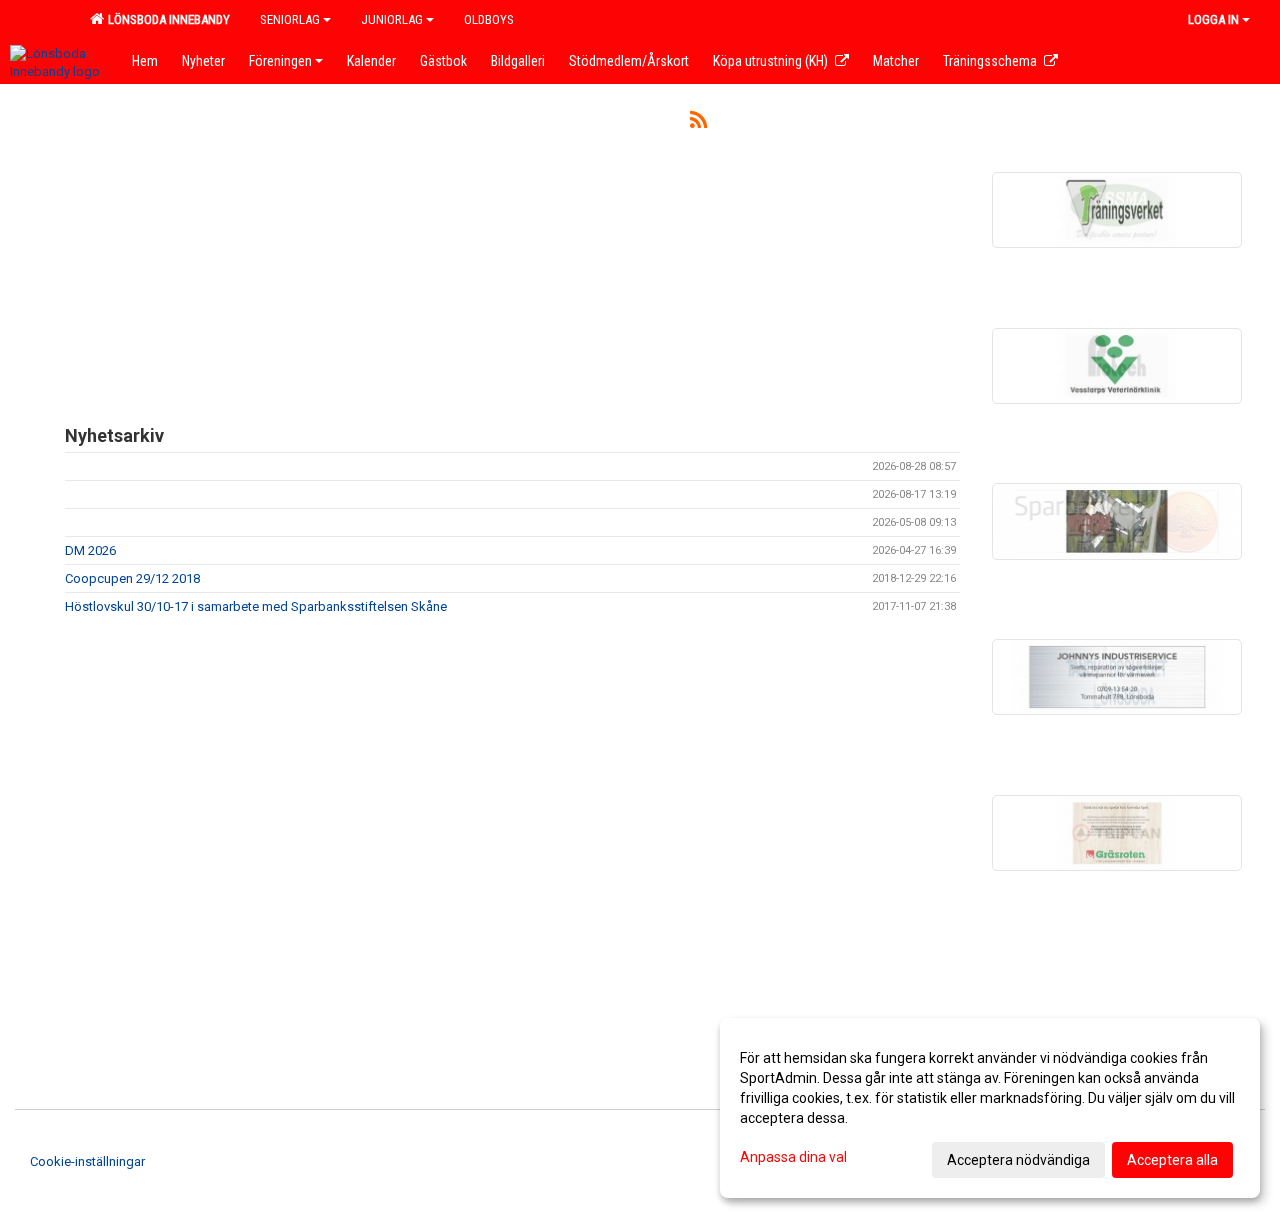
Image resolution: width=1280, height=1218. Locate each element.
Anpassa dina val (793, 1157)
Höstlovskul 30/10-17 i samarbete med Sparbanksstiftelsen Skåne (256, 606)
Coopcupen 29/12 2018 (132, 578)
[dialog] (990, 1108)
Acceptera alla (1172, 1160)
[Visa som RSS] (698, 123)
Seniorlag (290, 19)
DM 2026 (90, 550)
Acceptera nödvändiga (1018, 1160)
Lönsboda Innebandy (166, 19)
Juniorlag (392, 19)
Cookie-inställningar (87, 1161)
